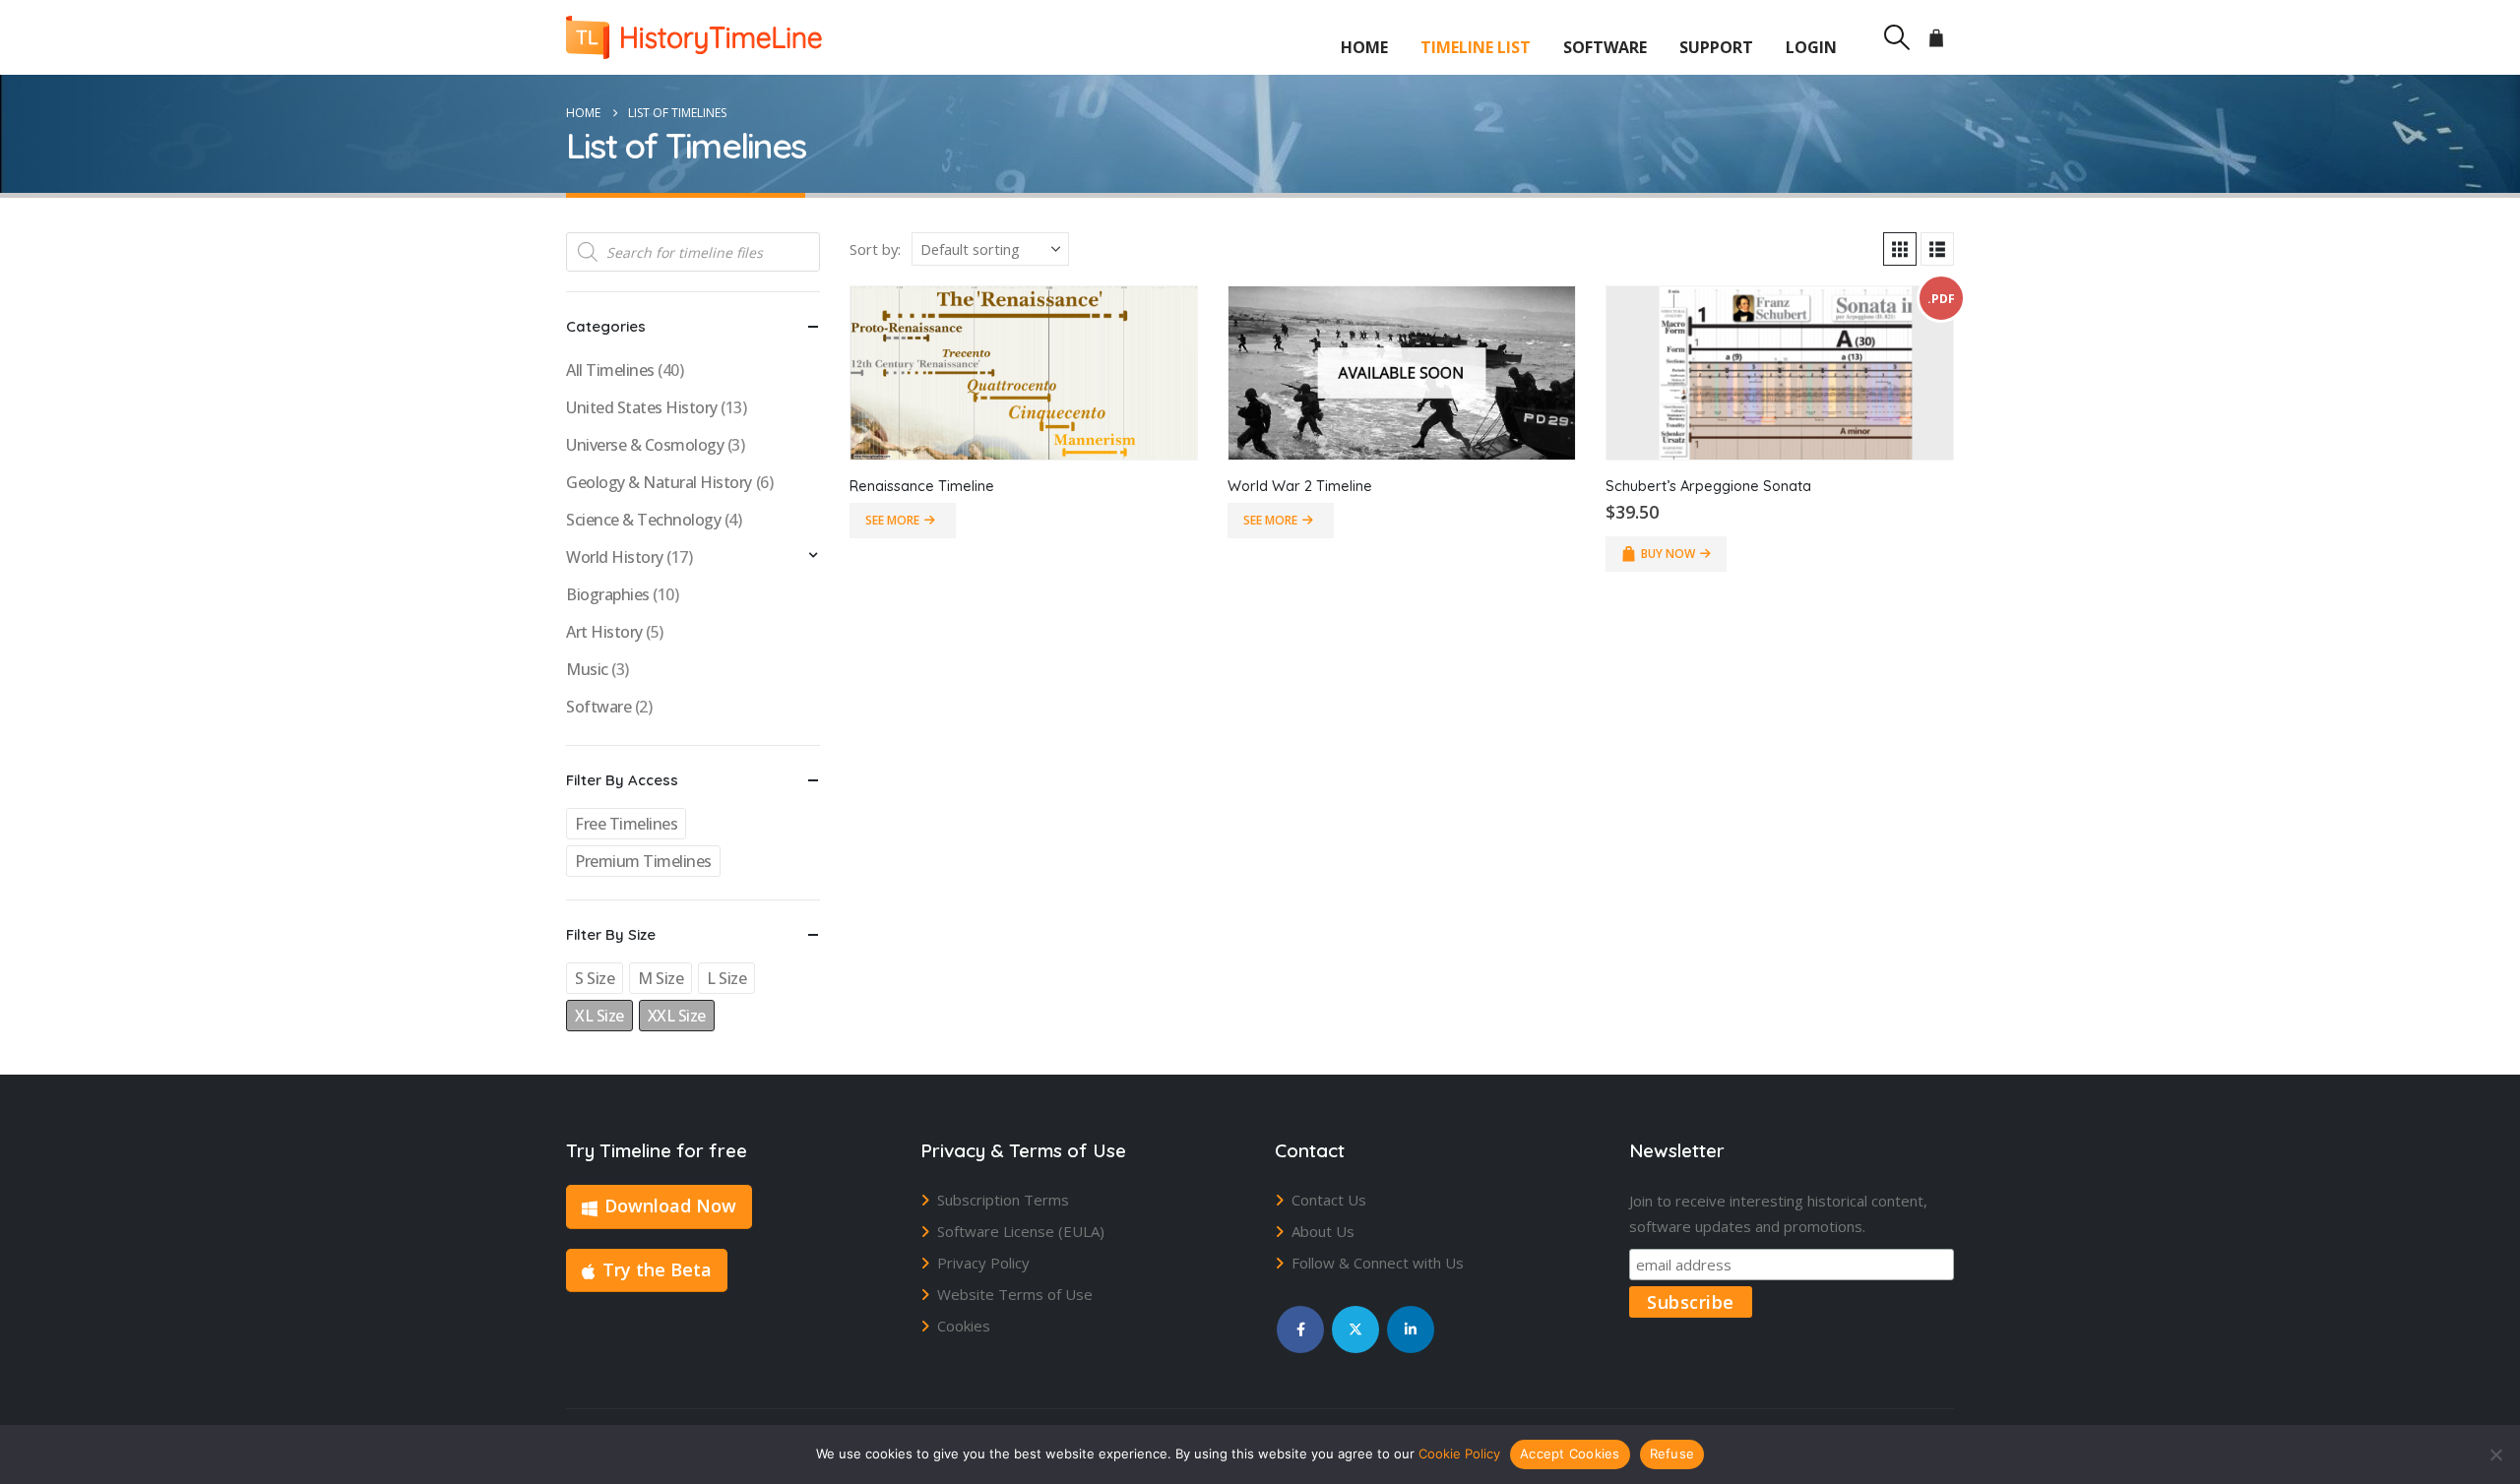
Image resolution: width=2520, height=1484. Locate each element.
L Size (726, 978)
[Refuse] (2495, 1454)
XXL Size (677, 1016)
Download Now (670, 1206)
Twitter (1355, 1329)
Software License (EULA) (1021, 1231)
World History (615, 557)
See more (892, 520)
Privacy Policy (983, 1263)
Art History (604, 632)
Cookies (964, 1326)
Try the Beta (657, 1269)
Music (587, 669)
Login (1811, 47)
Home (1364, 47)
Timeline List (1476, 47)
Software (1605, 47)
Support (1716, 47)
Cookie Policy (1459, 1453)
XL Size (599, 1016)
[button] (1896, 37)
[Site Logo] (694, 37)
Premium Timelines (643, 861)
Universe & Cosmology (645, 445)
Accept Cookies (1570, 1453)
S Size (595, 978)
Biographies (608, 594)
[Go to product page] (1024, 373)
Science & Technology (643, 520)
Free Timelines (626, 824)
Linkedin (1411, 1329)
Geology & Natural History (659, 482)
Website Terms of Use (1015, 1294)
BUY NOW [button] (1668, 554)
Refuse (1672, 1453)
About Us (1323, 1231)
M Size (661, 978)
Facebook (1300, 1329)
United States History (642, 407)
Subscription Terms (1003, 1200)
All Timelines (610, 370)
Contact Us (1329, 1200)
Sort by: (875, 249)
